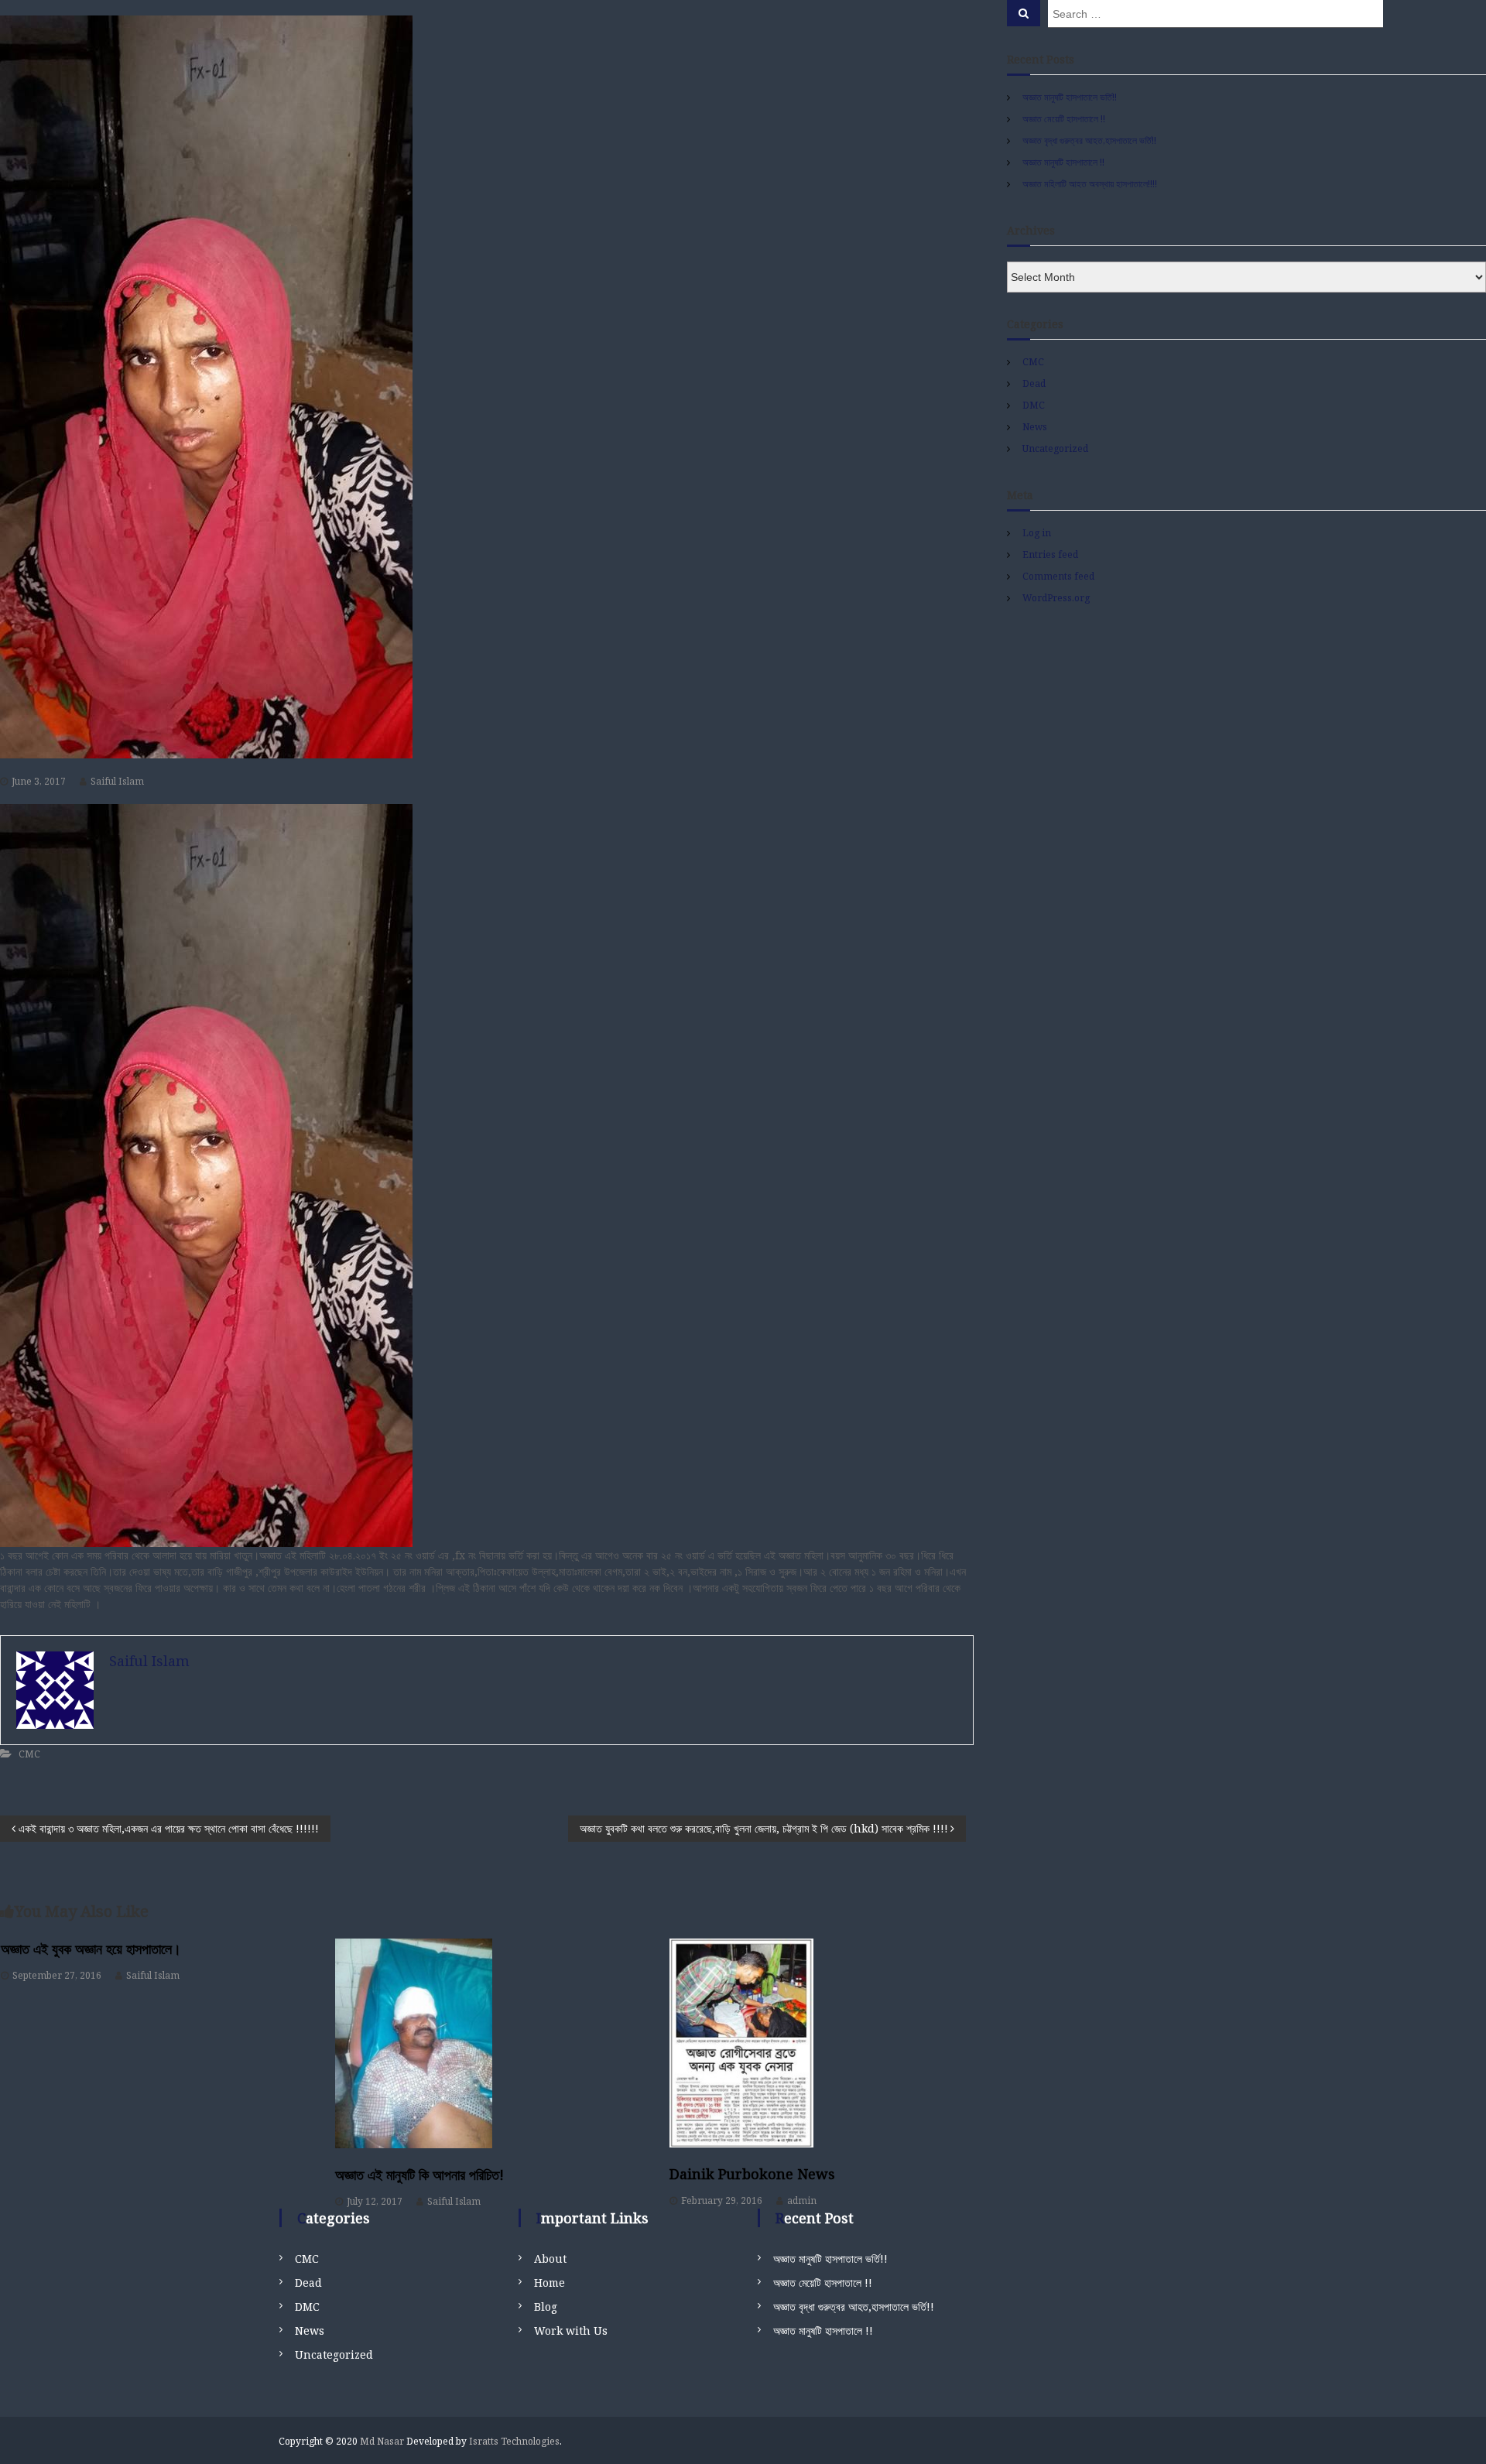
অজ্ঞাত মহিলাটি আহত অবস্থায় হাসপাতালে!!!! (1090, 184)
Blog (546, 2307)
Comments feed (1058, 576)
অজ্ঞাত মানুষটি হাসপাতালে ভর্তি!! (1070, 97)
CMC (29, 1754)
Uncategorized (1055, 448)
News (1035, 427)
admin (802, 2200)
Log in (1037, 533)
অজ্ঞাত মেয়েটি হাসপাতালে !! (1064, 119)
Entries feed (1050, 554)
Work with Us (571, 2331)
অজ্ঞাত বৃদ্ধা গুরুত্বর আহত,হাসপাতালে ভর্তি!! (1089, 140)
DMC (1034, 405)
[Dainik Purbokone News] (822, 2043)
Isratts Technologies (514, 2441)
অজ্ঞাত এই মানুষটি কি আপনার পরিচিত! (419, 2175)
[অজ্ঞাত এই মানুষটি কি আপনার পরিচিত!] (487, 2043)
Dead (1034, 383)
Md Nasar (382, 2441)
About (550, 2259)
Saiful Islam (117, 781)
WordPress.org (1056, 598)
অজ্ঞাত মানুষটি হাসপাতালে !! (1063, 162)
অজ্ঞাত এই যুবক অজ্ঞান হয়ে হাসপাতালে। (91, 1949)
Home (550, 2283)
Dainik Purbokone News (752, 2174)
